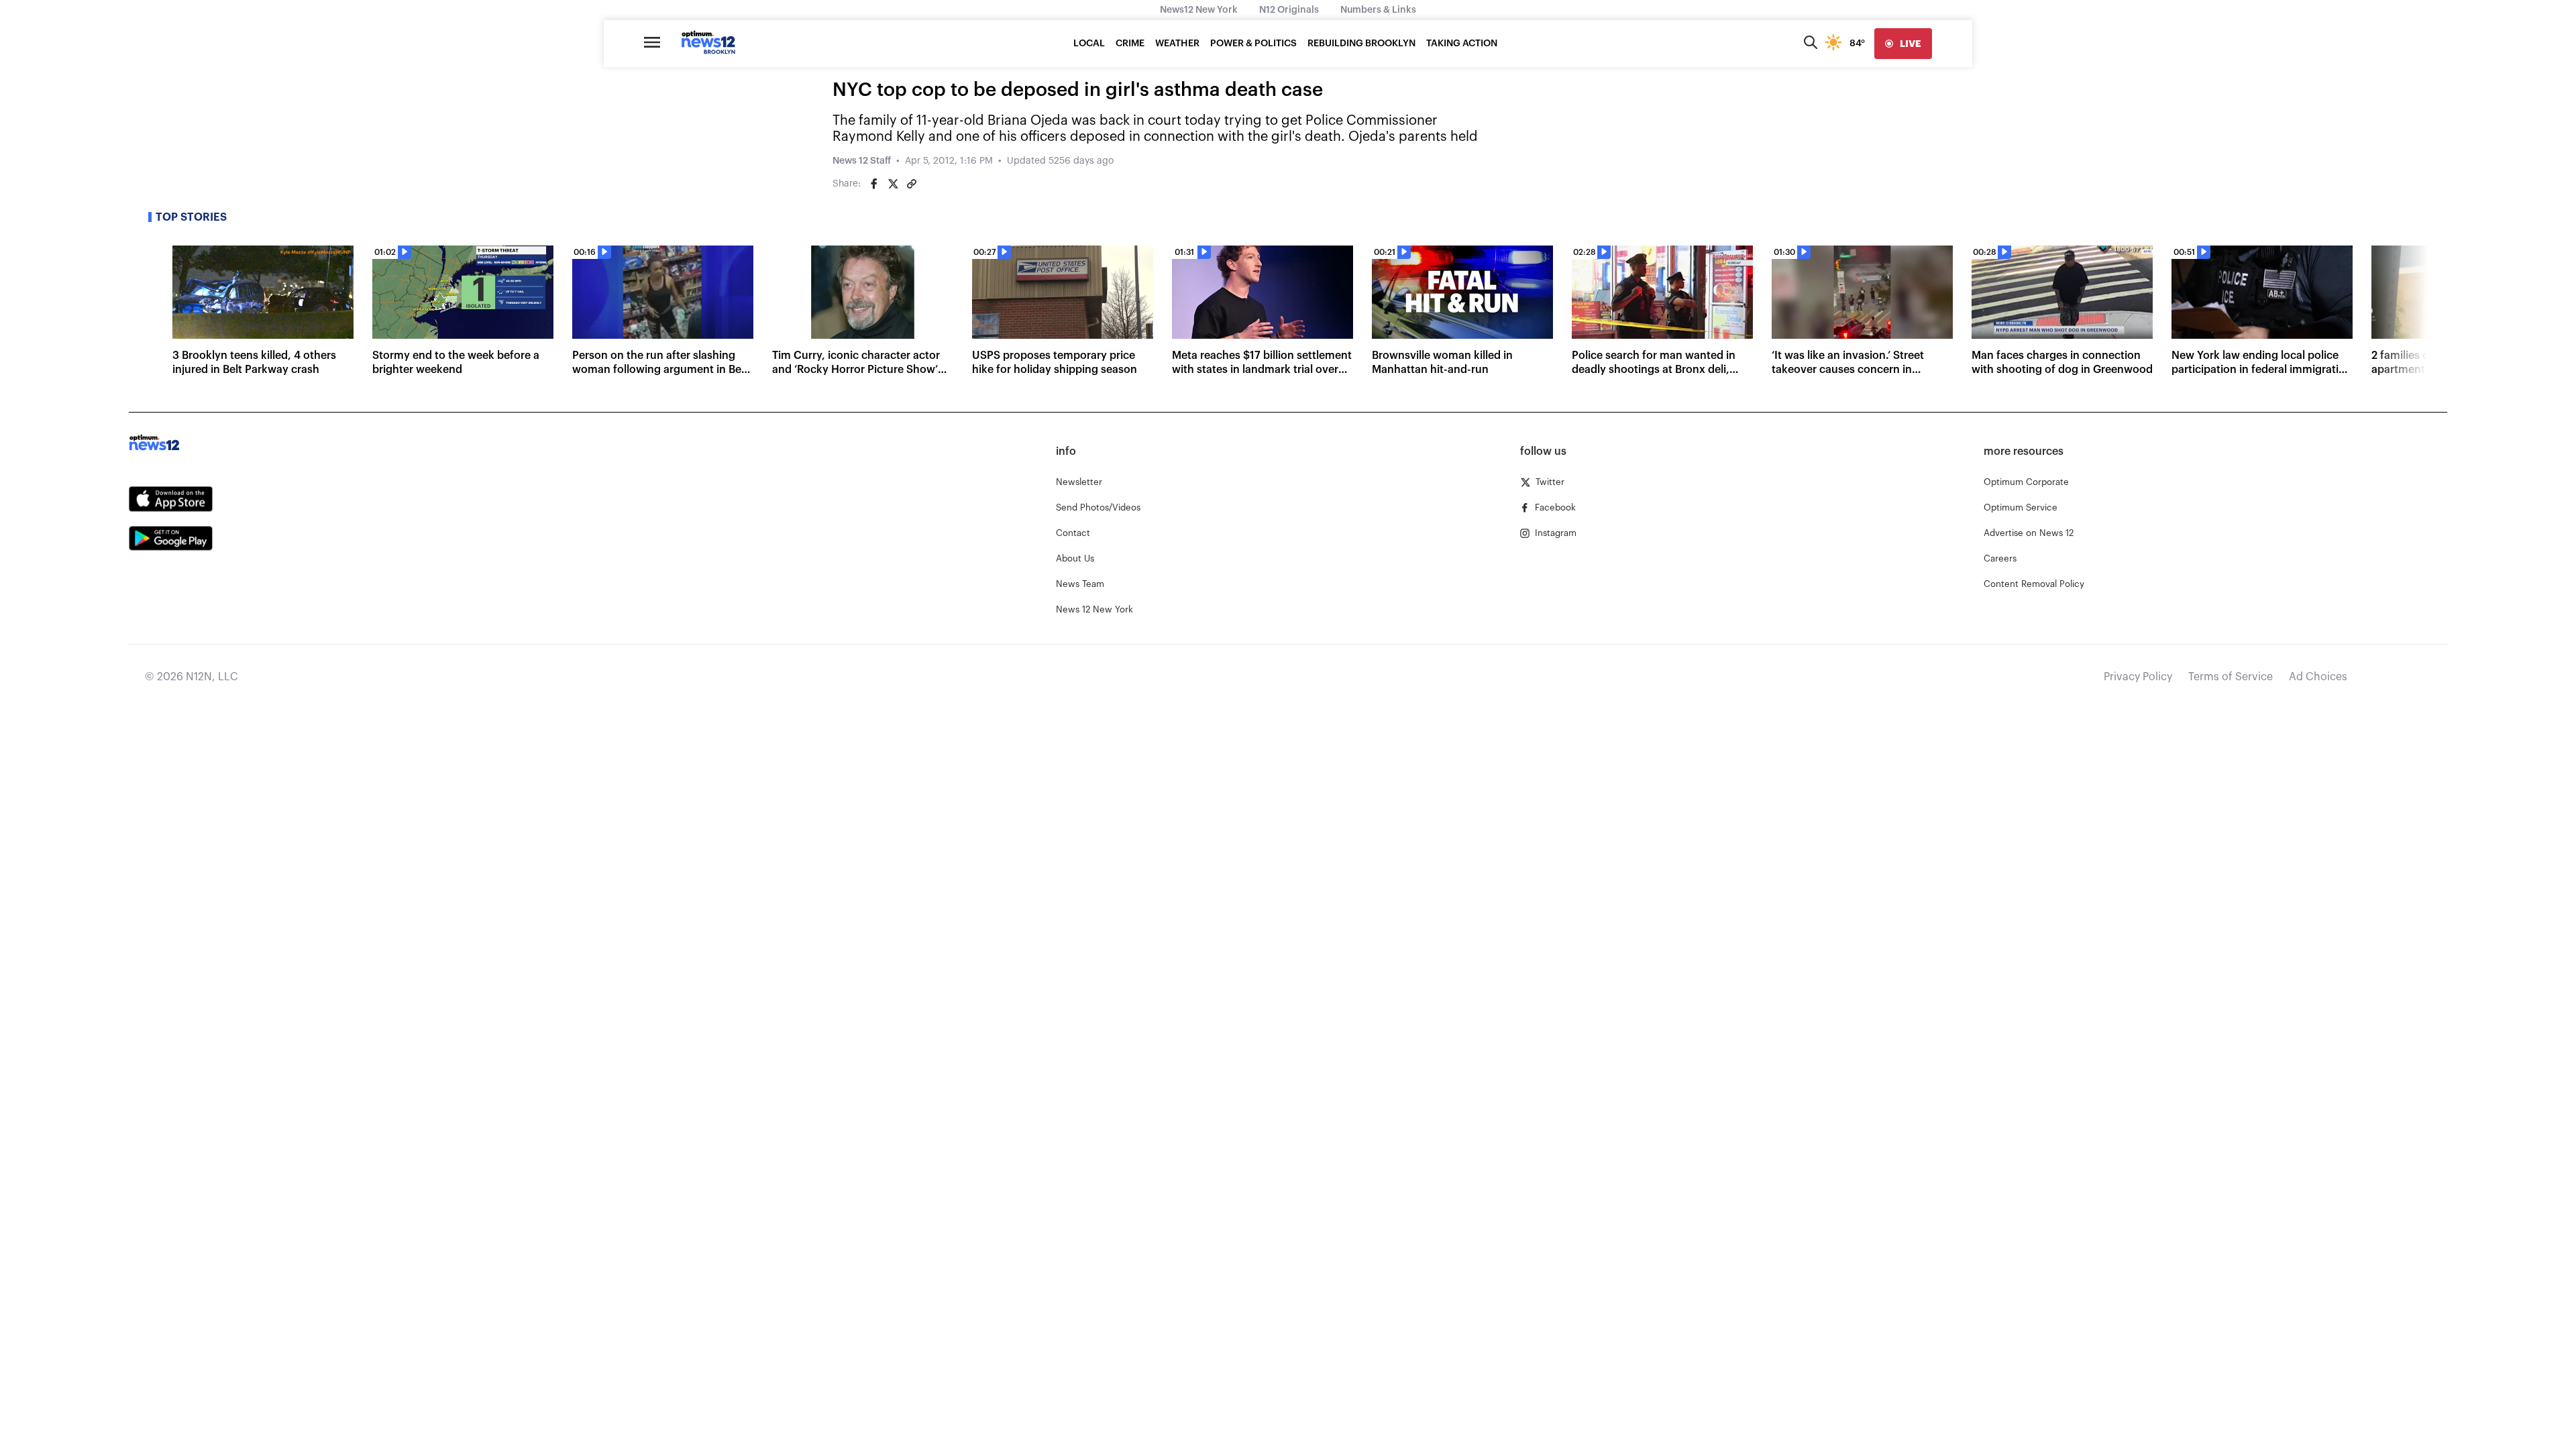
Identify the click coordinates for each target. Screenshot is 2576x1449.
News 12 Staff (862, 161)
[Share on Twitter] (893, 184)
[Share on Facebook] (874, 184)
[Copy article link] (912, 184)
